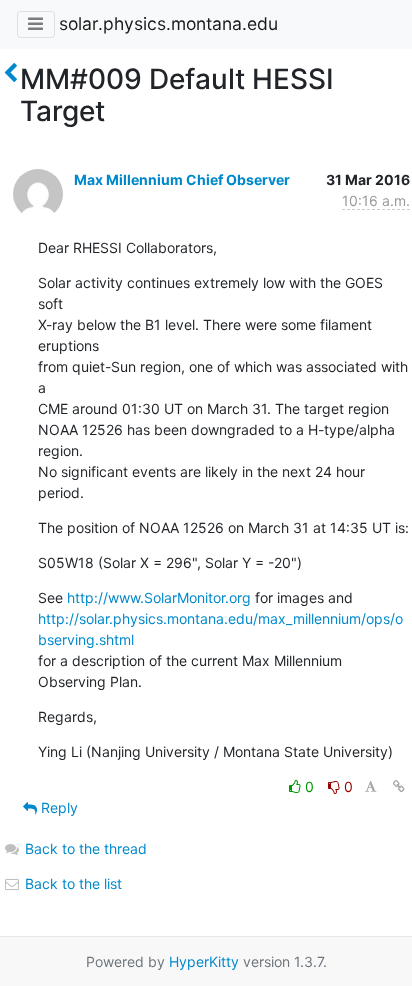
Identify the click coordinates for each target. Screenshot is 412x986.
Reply (57, 807)
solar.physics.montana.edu (168, 23)
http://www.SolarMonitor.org (159, 597)
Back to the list (71, 883)
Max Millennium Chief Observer (182, 179)
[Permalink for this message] (399, 786)
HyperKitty (204, 961)
